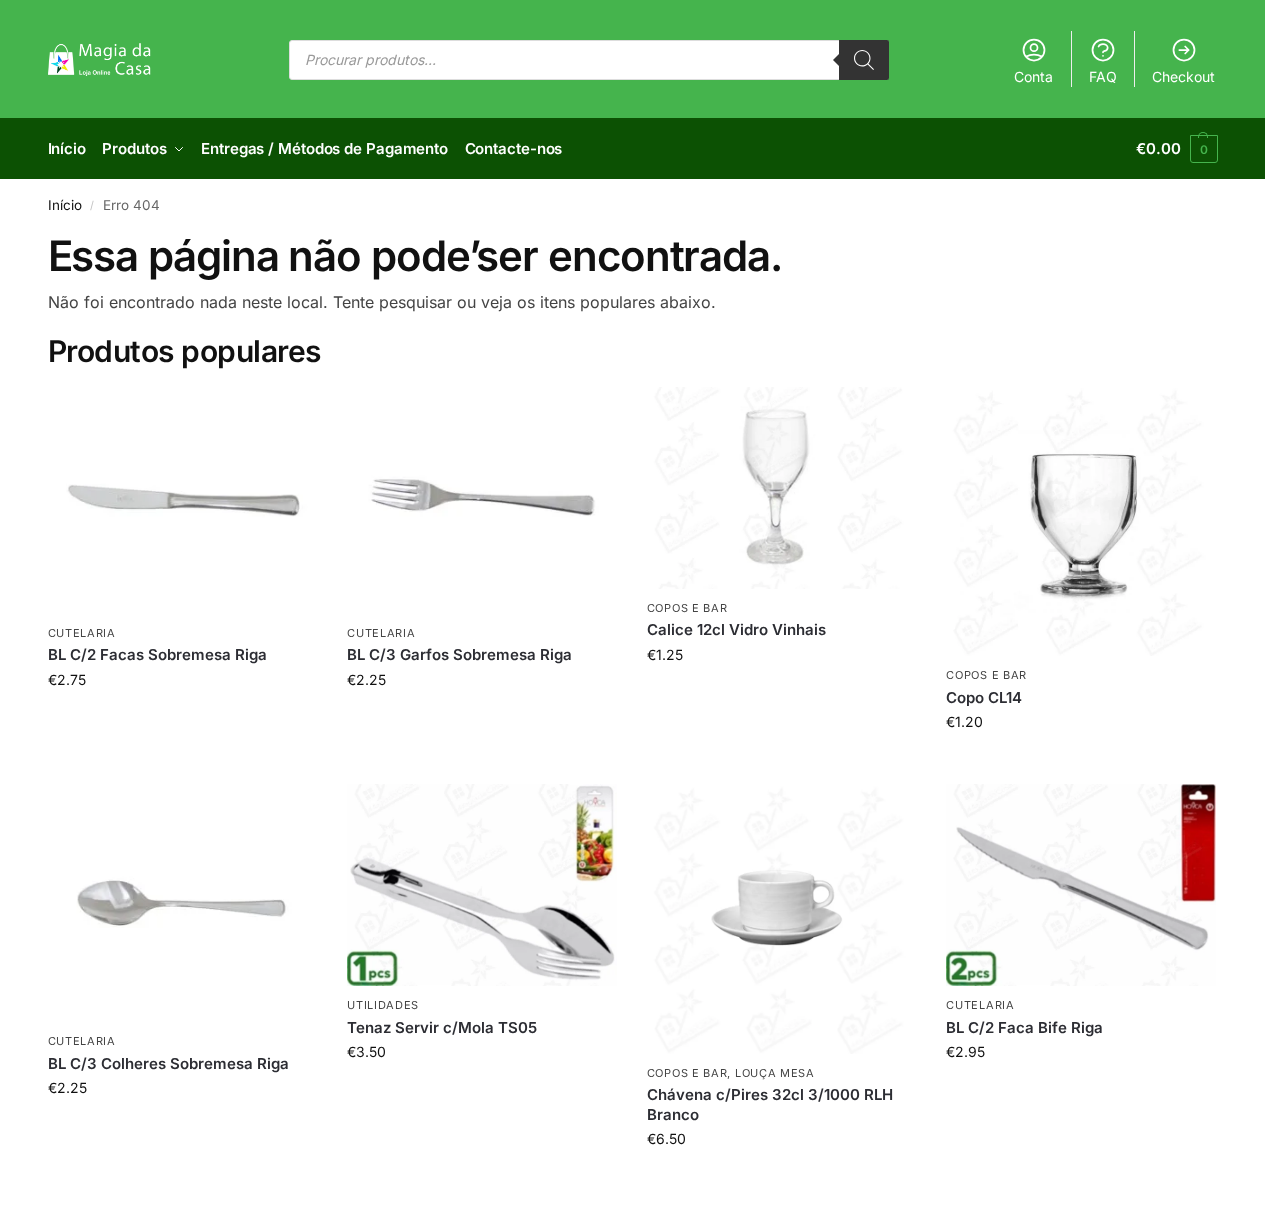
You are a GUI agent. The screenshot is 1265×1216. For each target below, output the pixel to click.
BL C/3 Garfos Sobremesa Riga (459, 654)
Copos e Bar (687, 608)
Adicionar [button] (182, 721)
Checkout (1183, 76)
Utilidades (383, 1005)
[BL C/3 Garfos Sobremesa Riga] (482, 500)
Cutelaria (82, 633)
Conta (1033, 76)
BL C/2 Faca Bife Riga (1024, 1027)
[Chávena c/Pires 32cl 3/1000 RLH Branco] (782, 919)
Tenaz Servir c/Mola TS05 (442, 1027)
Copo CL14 (984, 697)
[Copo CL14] (1081, 522)
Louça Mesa (775, 1073)
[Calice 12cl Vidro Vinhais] (782, 488)
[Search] (864, 60)
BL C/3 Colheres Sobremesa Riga (168, 1063)
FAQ (1103, 76)
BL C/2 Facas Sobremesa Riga (157, 654)
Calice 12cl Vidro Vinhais (736, 629)
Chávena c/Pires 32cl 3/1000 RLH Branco (770, 1104)
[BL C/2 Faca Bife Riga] (1081, 885)
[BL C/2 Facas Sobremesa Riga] (183, 500)
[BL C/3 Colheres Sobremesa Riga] (183, 903)
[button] (1176, 149)
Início (65, 205)
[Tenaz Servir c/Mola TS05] (482, 885)
